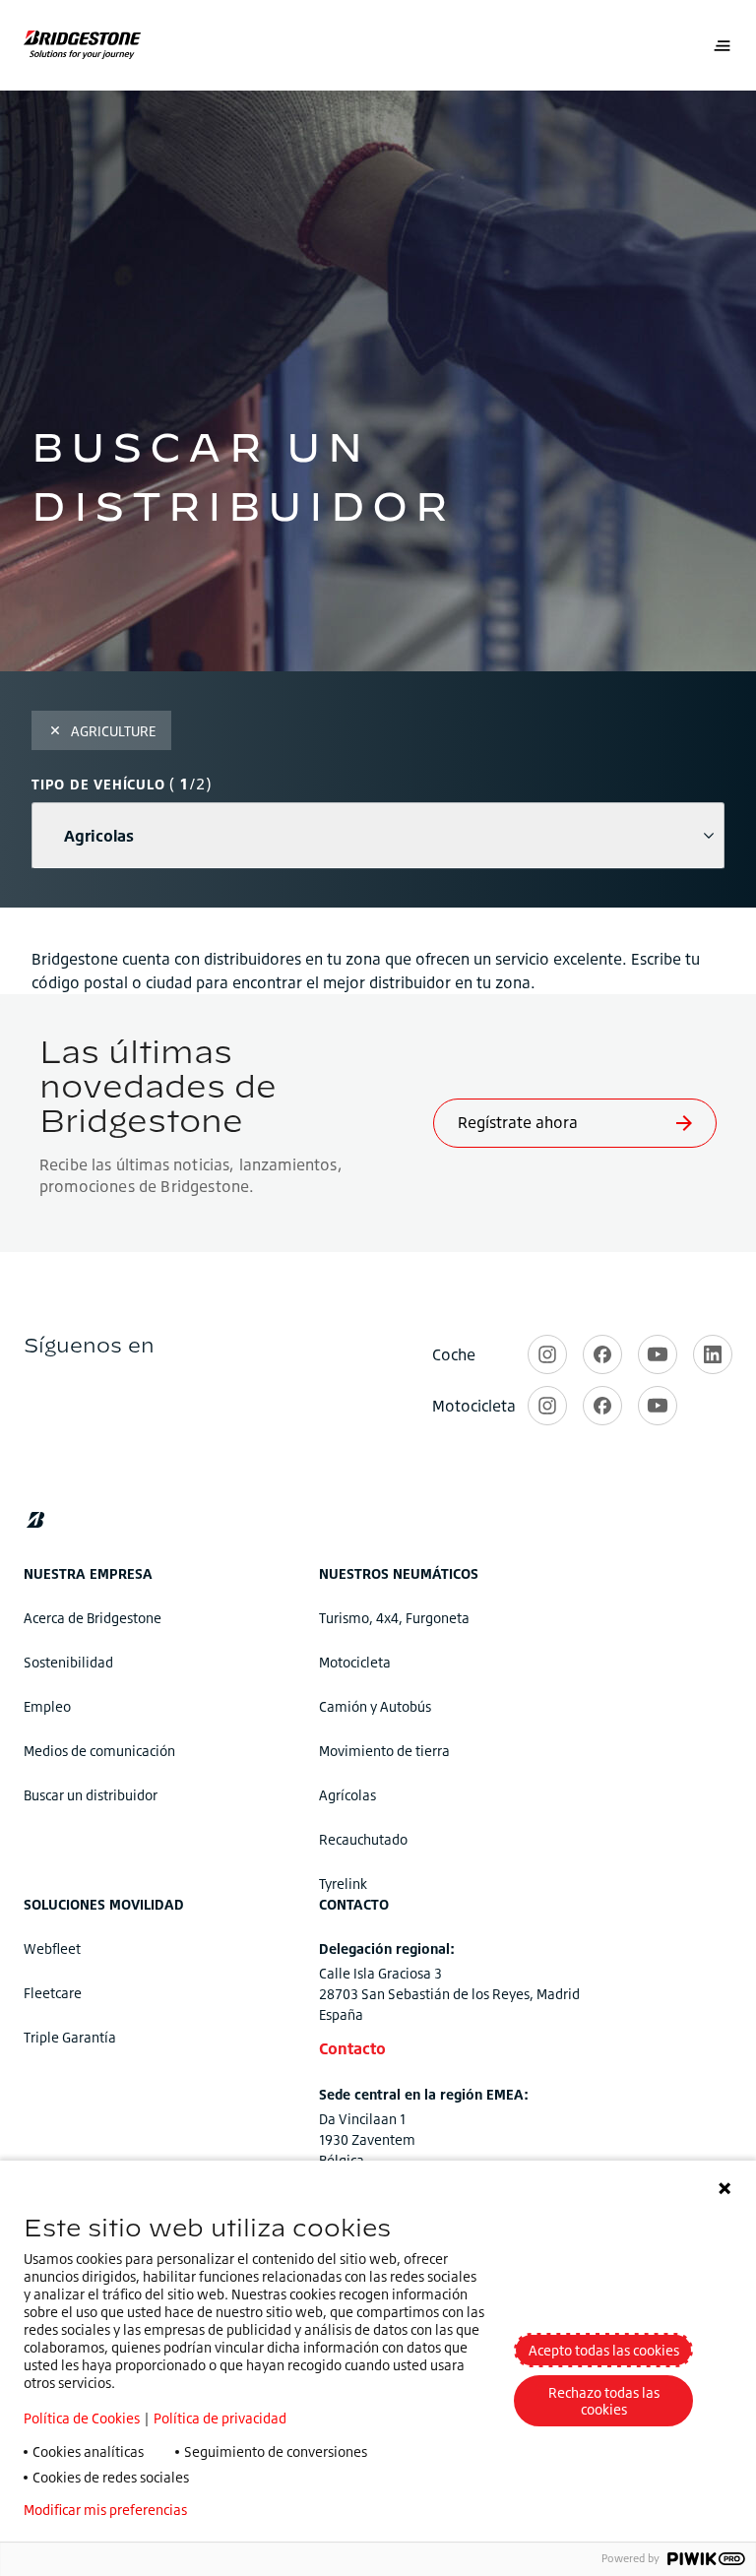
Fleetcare (53, 1993)
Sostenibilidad (68, 1662)
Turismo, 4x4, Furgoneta (394, 1618)
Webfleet (52, 1948)
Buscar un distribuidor (91, 1795)
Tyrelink (343, 1884)
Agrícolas (347, 1795)
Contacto (352, 2048)
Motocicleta (355, 1662)
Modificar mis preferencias (105, 2510)
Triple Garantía (70, 2037)
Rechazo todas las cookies (604, 2401)
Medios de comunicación (99, 1751)
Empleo (47, 1706)
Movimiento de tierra (384, 1751)
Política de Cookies (82, 2418)
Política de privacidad (220, 2418)
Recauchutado (363, 1839)
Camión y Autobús (375, 1706)
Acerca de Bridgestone (93, 1618)
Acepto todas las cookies (604, 2350)
